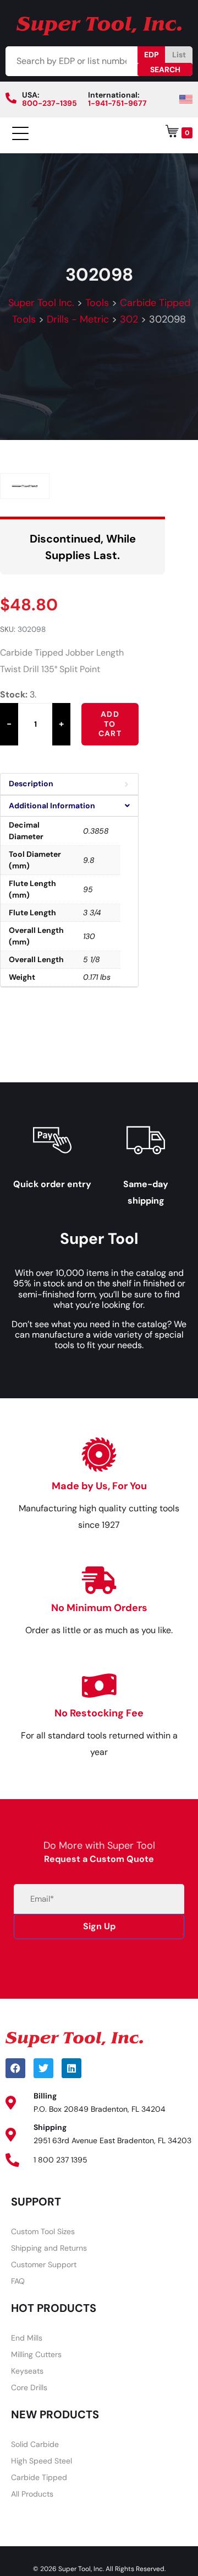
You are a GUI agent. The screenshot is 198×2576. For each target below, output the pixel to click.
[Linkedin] (71, 2068)
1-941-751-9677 (117, 103)
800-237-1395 (50, 103)
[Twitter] (43, 2068)
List (179, 55)
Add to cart (110, 724)
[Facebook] (15, 2068)
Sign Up (99, 1926)
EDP (152, 55)
